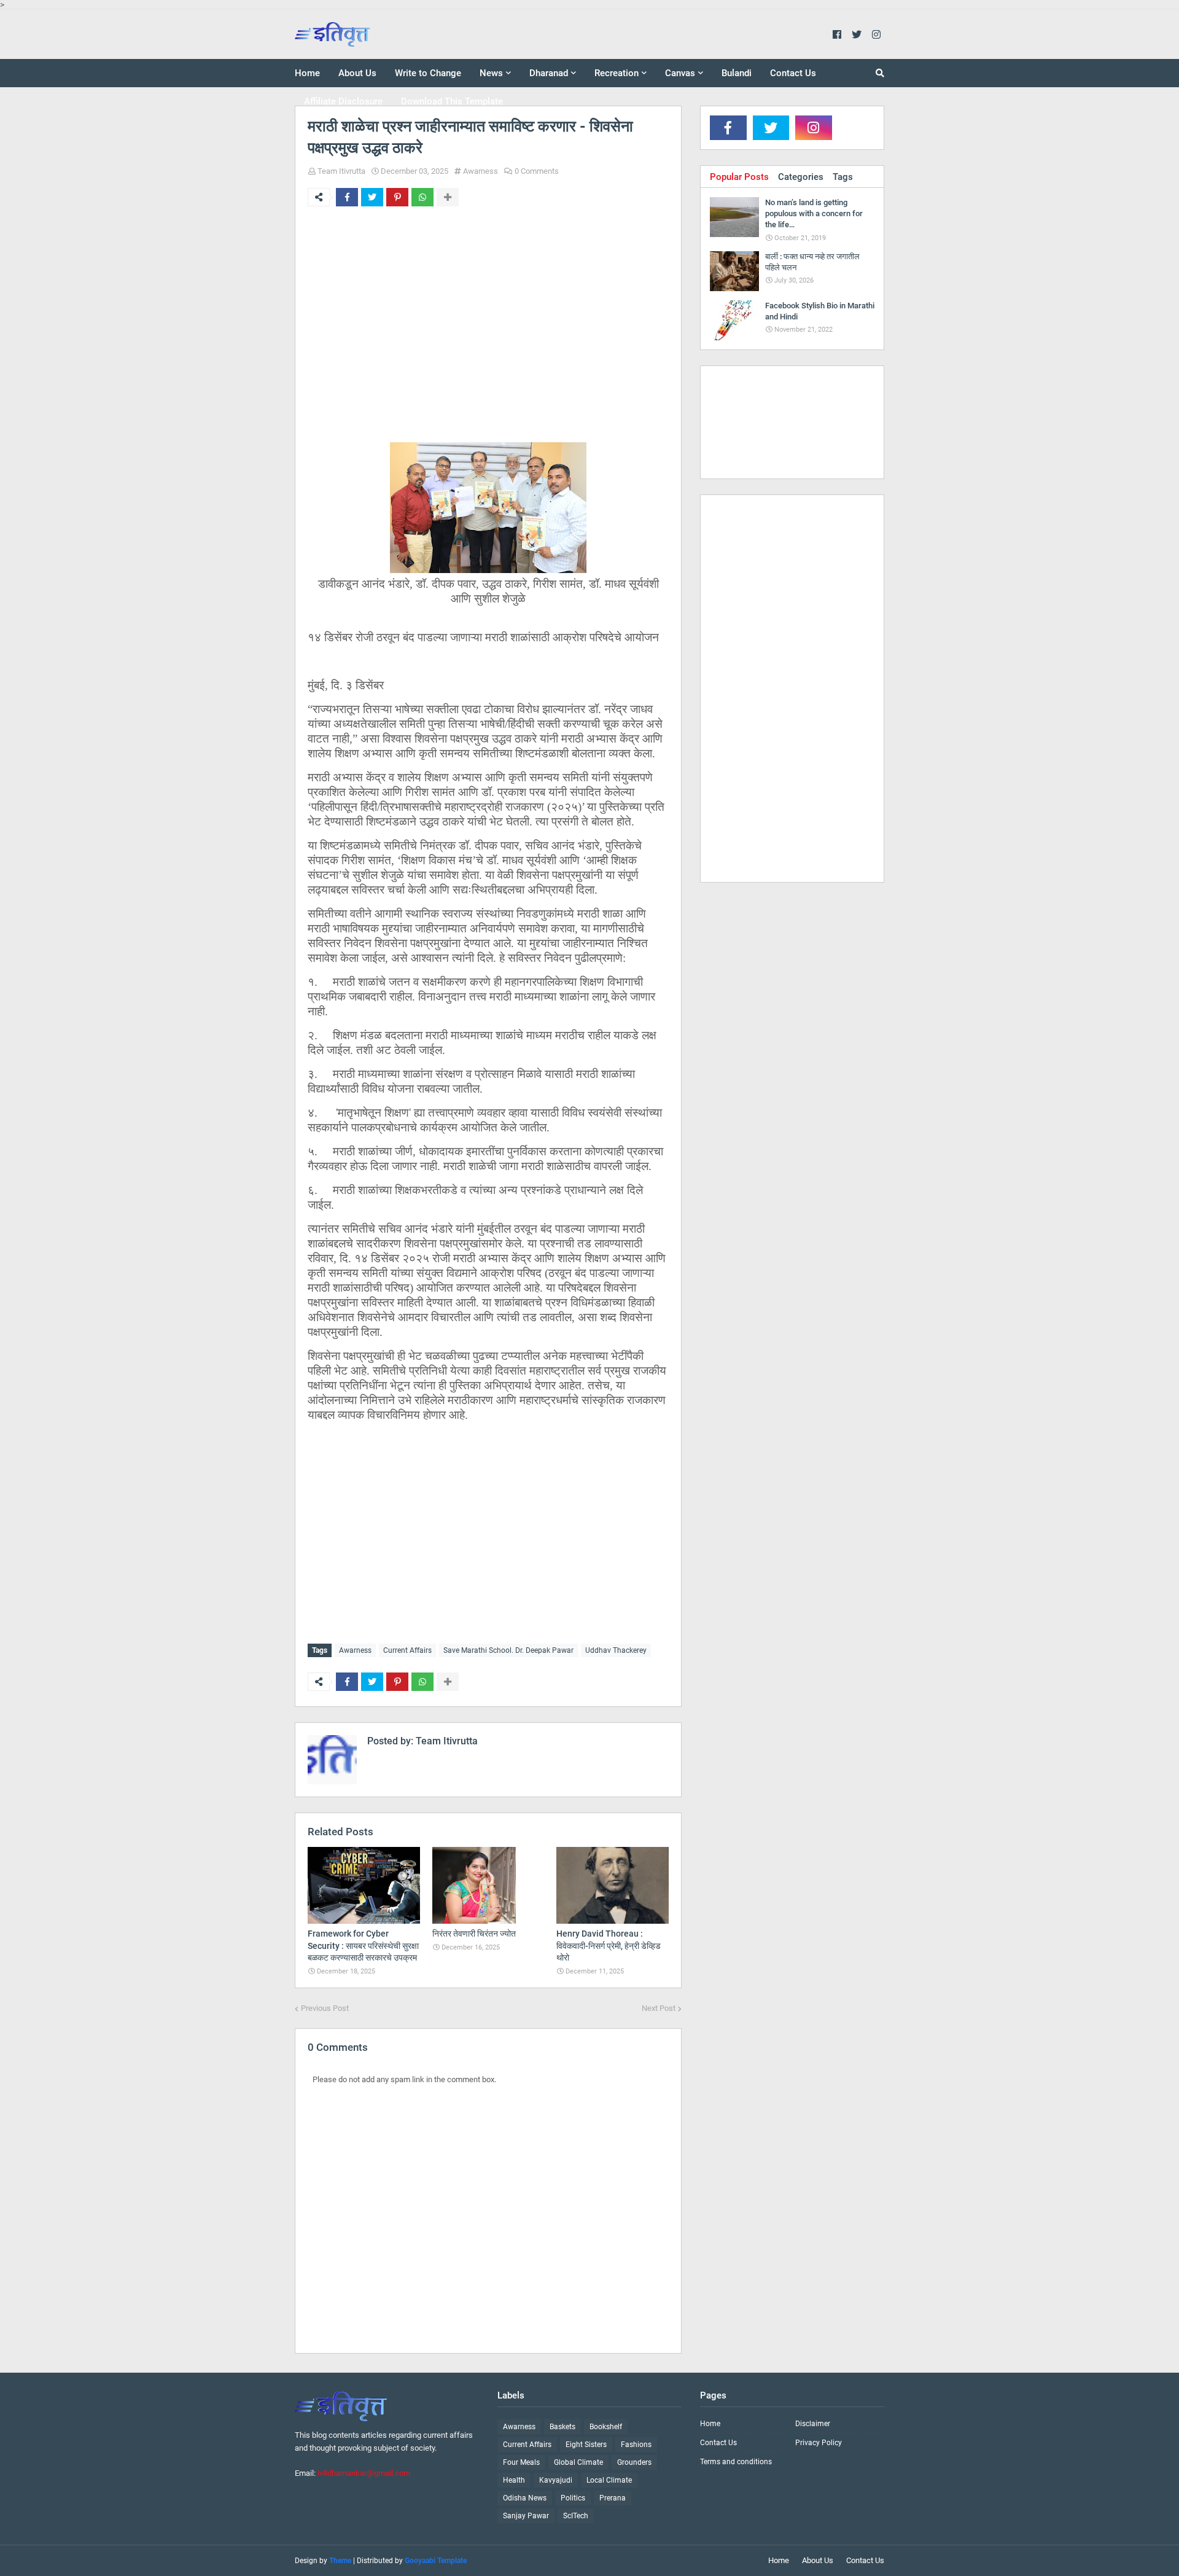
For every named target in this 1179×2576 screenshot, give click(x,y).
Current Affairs (407, 1650)
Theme (340, 2561)
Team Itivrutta (341, 171)
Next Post (659, 2008)
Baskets (562, 2427)
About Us (818, 2560)
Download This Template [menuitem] (452, 101)
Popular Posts (739, 177)
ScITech (576, 2516)
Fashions (636, 2445)
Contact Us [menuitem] (793, 73)
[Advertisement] (488, 323)
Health (514, 2480)
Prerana (613, 2498)
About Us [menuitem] (357, 73)
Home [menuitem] (307, 73)
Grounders (634, 2462)
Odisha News (525, 2498)
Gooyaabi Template (436, 2561)
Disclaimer (813, 2424)
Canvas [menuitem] (680, 73)
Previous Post (325, 2008)
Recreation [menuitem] (617, 73)
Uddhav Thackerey (616, 1650)
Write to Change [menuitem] (428, 73)
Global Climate (578, 2462)
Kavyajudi (556, 2480)
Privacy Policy (819, 2443)
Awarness (481, 171)
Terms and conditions (736, 2462)
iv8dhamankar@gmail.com (364, 2473)
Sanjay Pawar (526, 2516)
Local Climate (609, 2480)
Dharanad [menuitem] (549, 73)
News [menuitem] (491, 73)
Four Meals (521, 2462)
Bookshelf (606, 2427)
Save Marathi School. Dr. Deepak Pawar (508, 1650)
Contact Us (718, 2443)
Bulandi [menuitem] (737, 73)
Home (710, 2424)
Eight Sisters (586, 2445)
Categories (801, 177)
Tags (843, 177)
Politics (573, 2498)
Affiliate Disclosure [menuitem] (343, 101)
